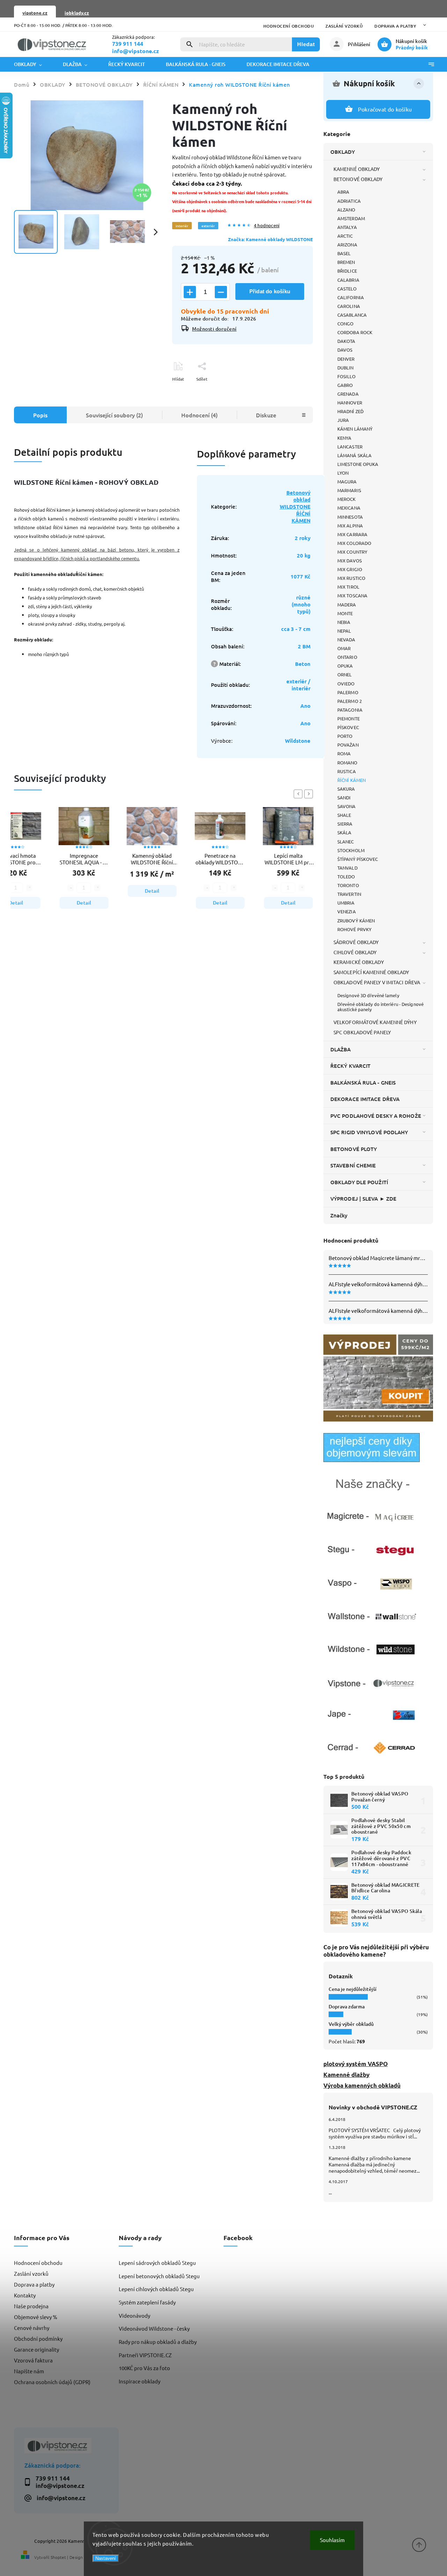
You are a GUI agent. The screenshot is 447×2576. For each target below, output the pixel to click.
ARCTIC (345, 236)
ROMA (344, 753)
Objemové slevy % (36, 2317)
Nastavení (106, 2558)
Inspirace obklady (140, 2381)
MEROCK (347, 499)
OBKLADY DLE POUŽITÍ (359, 1182)
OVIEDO (346, 683)
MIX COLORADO (354, 543)
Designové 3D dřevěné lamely (368, 995)
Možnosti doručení (214, 329)
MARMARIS (349, 490)
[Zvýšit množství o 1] (190, 292)
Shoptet (58, 2557)
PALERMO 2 (350, 701)
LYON (343, 473)
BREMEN (346, 262)
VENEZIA (347, 911)
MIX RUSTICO (351, 578)
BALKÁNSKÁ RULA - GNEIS (363, 1082)
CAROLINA (349, 306)
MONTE (345, 613)
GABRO (345, 385)
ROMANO (347, 762)
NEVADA (346, 639)
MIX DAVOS (350, 560)
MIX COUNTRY (352, 552)
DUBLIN (346, 368)
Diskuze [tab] (266, 415)
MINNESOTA (350, 517)
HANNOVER (350, 402)
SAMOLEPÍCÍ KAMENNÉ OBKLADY (371, 972)
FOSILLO (346, 376)
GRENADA (348, 394)
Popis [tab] (40, 415)
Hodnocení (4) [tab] (199, 415)
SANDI (344, 797)
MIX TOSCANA (352, 595)
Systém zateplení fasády (147, 2302)
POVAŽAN (348, 745)
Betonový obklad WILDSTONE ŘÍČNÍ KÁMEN (295, 506)
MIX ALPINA (350, 526)
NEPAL (344, 631)
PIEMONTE (349, 718)
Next (310, 794)
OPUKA (345, 666)
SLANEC (346, 841)
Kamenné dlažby (346, 2075)
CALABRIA (348, 280)
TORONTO (348, 885)
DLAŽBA (341, 1049)
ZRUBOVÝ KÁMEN (356, 920)
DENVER (346, 359)
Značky (339, 1215)
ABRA (343, 192)
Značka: (270, 239)
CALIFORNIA (351, 297)
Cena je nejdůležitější (353, 1989)
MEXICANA (349, 508)
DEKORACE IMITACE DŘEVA (365, 1099)
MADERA (347, 605)
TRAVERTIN (349, 894)
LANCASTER (350, 447)
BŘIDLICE (347, 271)
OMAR (344, 648)
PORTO (345, 736)
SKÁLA (345, 832)
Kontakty (25, 2295)
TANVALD (347, 868)
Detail (79, 903)
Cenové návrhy (32, 2328)
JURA (343, 420)
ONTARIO (347, 657)
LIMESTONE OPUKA (358, 464)
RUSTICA (347, 771)
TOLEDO (346, 876)
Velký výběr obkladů (351, 2024)
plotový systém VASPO (356, 2064)
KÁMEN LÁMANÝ (355, 429)
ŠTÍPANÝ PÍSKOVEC (358, 859)
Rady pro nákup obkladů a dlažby (158, 2342)
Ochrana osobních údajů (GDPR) (52, 2382)
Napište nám (29, 2371)
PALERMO (348, 692)
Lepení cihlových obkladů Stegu (156, 2289)
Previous (299, 794)
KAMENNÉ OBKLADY (357, 169)
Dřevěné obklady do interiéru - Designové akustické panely (380, 1007)
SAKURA (346, 789)
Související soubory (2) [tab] (114, 415)
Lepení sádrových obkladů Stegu (157, 2263)
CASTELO (347, 289)
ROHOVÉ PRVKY (354, 929)
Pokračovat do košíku (385, 109)
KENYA (345, 438)
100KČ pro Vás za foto (144, 2368)
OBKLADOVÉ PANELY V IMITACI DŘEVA (377, 982)
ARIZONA (347, 244)
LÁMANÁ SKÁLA (354, 455)
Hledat (306, 44)
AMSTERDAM (351, 218)
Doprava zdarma (347, 2006)
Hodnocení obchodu (289, 26)
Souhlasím (332, 2540)
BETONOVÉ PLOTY (354, 1149)
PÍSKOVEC (348, 727)
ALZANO (346, 210)
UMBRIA (346, 903)
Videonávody (134, 2315)
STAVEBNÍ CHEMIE (353, 1165)
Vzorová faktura (33, 2360)
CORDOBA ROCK (355, 332)
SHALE (344, 815)
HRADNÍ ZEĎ (350, 411)
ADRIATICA (349, 201)
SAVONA (347, 806)
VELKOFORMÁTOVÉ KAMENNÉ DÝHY (375, 1022)
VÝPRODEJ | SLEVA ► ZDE (363, 1199)
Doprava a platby (395, 26)
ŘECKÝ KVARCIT (350, 1066)
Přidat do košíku (270, 291)
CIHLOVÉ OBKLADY (355, 952)
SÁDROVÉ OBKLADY (356, 942)
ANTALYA (347, 227)
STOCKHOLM (351, 850)
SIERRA (345, 824)
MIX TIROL (348, 587)
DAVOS (345, 350)
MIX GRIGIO (350, 569)
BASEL (344, 253)
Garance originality (36, 2349)
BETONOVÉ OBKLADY (358, 179)
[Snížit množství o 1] (221, 292)
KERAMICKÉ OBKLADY (359, 962)
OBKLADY (343, 152)
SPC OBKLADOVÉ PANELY (362, 1032)
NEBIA (344, 622)
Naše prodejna (31, 2306)
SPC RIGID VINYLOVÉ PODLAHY (369, 1132)
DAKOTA (346, 341)
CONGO (346, 323)
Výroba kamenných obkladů (362, 2085)
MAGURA (347, 481)
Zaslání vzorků (344, 26)
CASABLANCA (352, 315)
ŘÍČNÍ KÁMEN (351, 780)
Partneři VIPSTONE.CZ (145, 2355)
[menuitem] (33, 64)
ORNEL (345, 674)
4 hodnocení (267, 226)
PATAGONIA (350, 710)
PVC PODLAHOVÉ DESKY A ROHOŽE (376, 1116)
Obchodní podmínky (38, 2338)
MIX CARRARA (352, 534)
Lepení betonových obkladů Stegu (159, 2276)
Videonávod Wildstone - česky (154, 2328)
